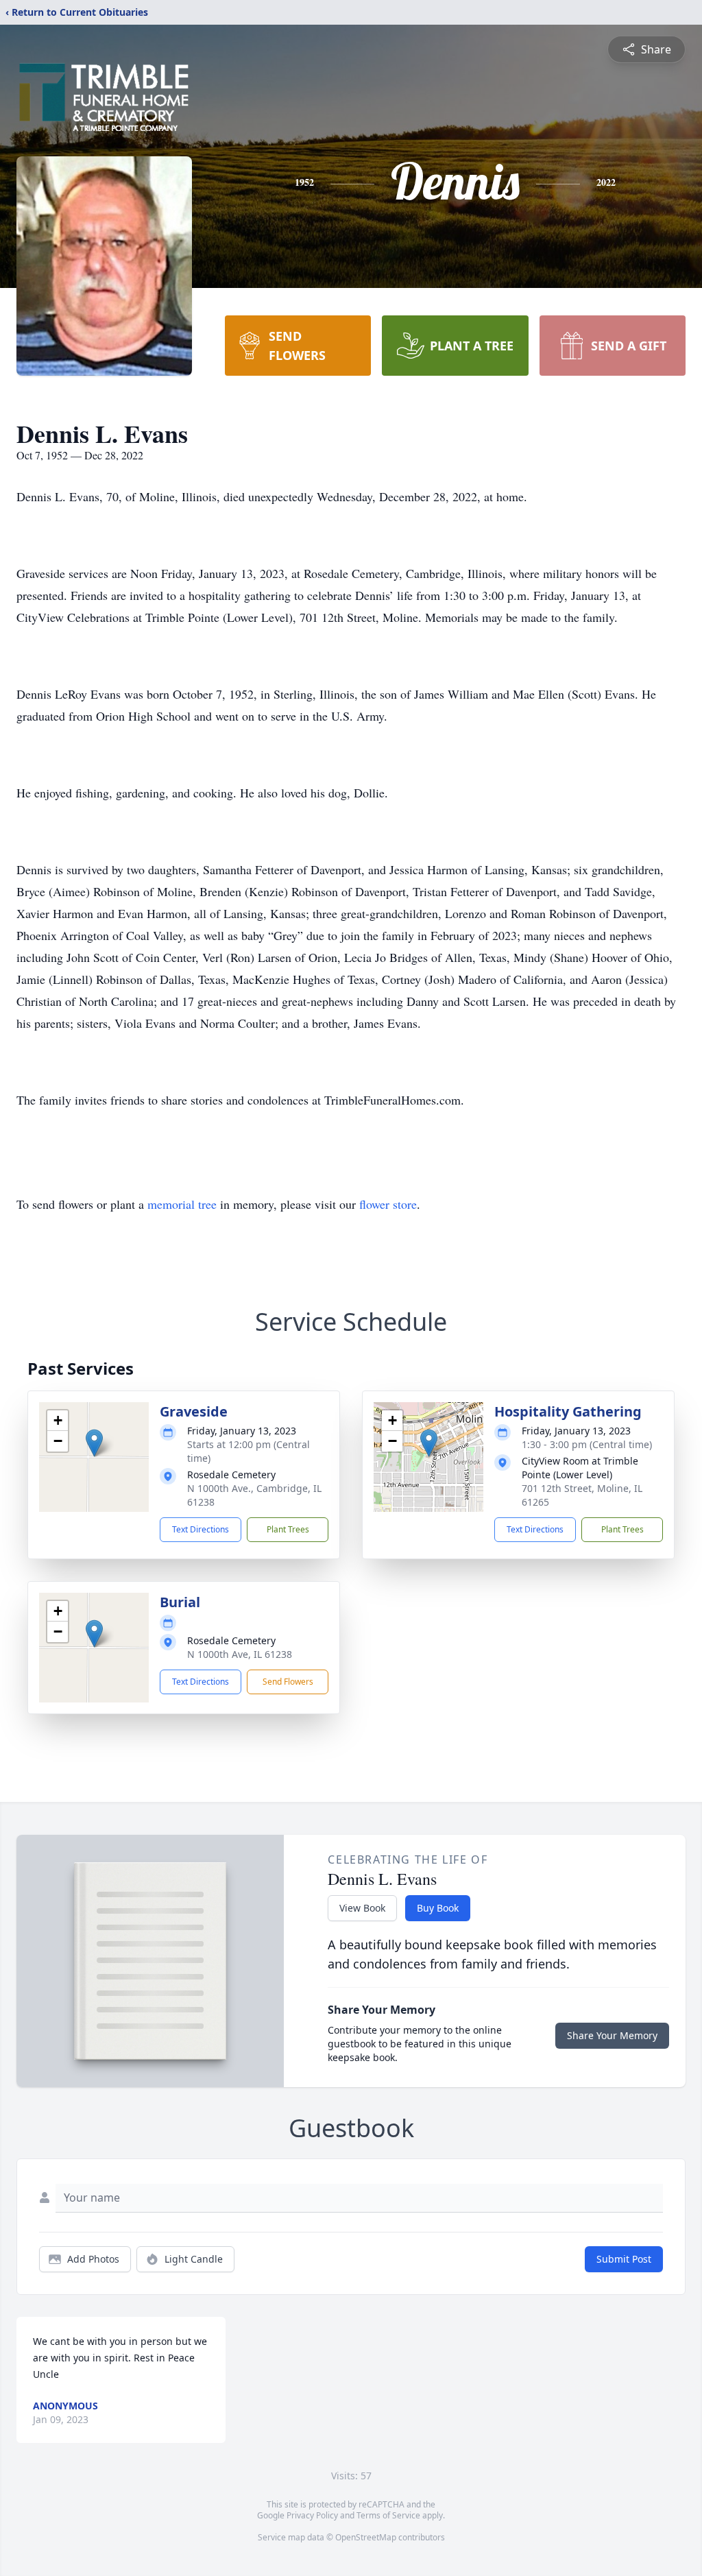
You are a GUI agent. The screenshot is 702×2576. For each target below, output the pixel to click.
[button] (94, 1443)
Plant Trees (288, 1529)
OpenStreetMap (366, 2537)
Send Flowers (288, 1682)
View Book (362, 1908)
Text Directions (201, 1529)
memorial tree (182, 1204)
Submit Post (624, 2259)
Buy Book (438, 1908)
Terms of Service (388, 2515)
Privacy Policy (312, 2515)
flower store (388, 1204)
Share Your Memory (612, 2035)
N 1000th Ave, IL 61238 (240, 1654)
